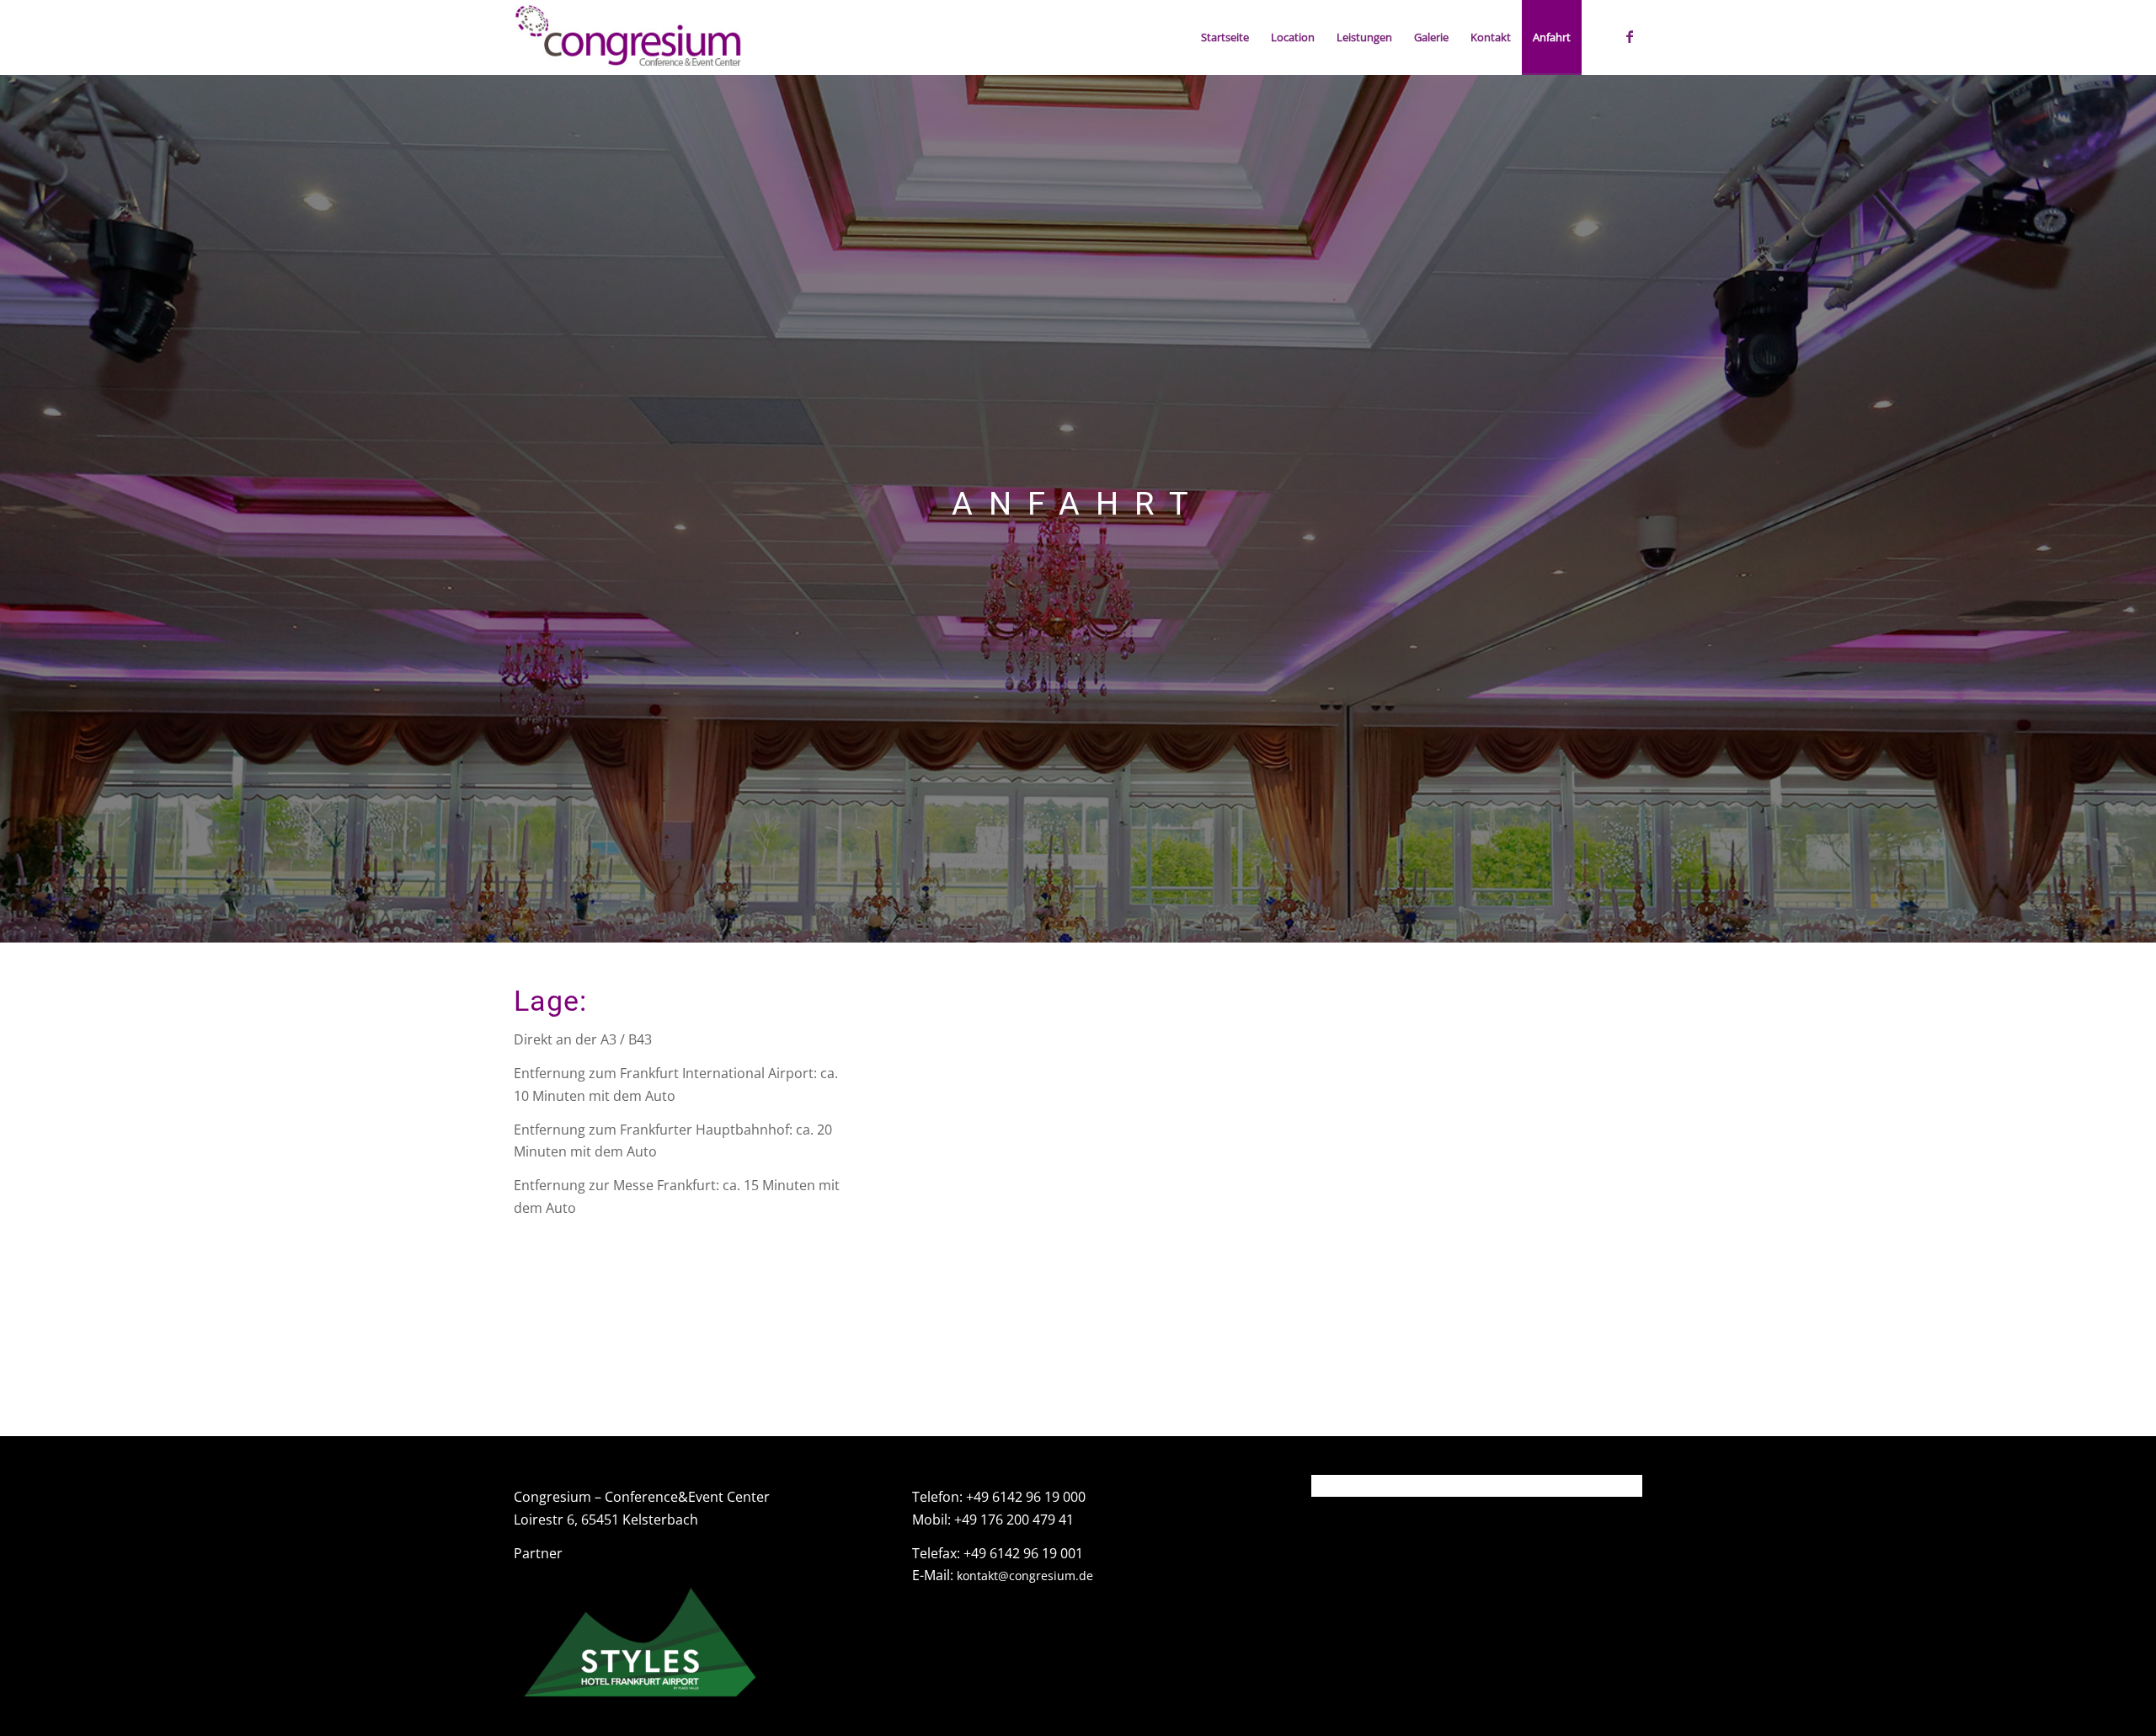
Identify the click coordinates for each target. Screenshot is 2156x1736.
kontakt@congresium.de (1025, 1576)
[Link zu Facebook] (1630, 36)
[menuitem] (1225, 37)
